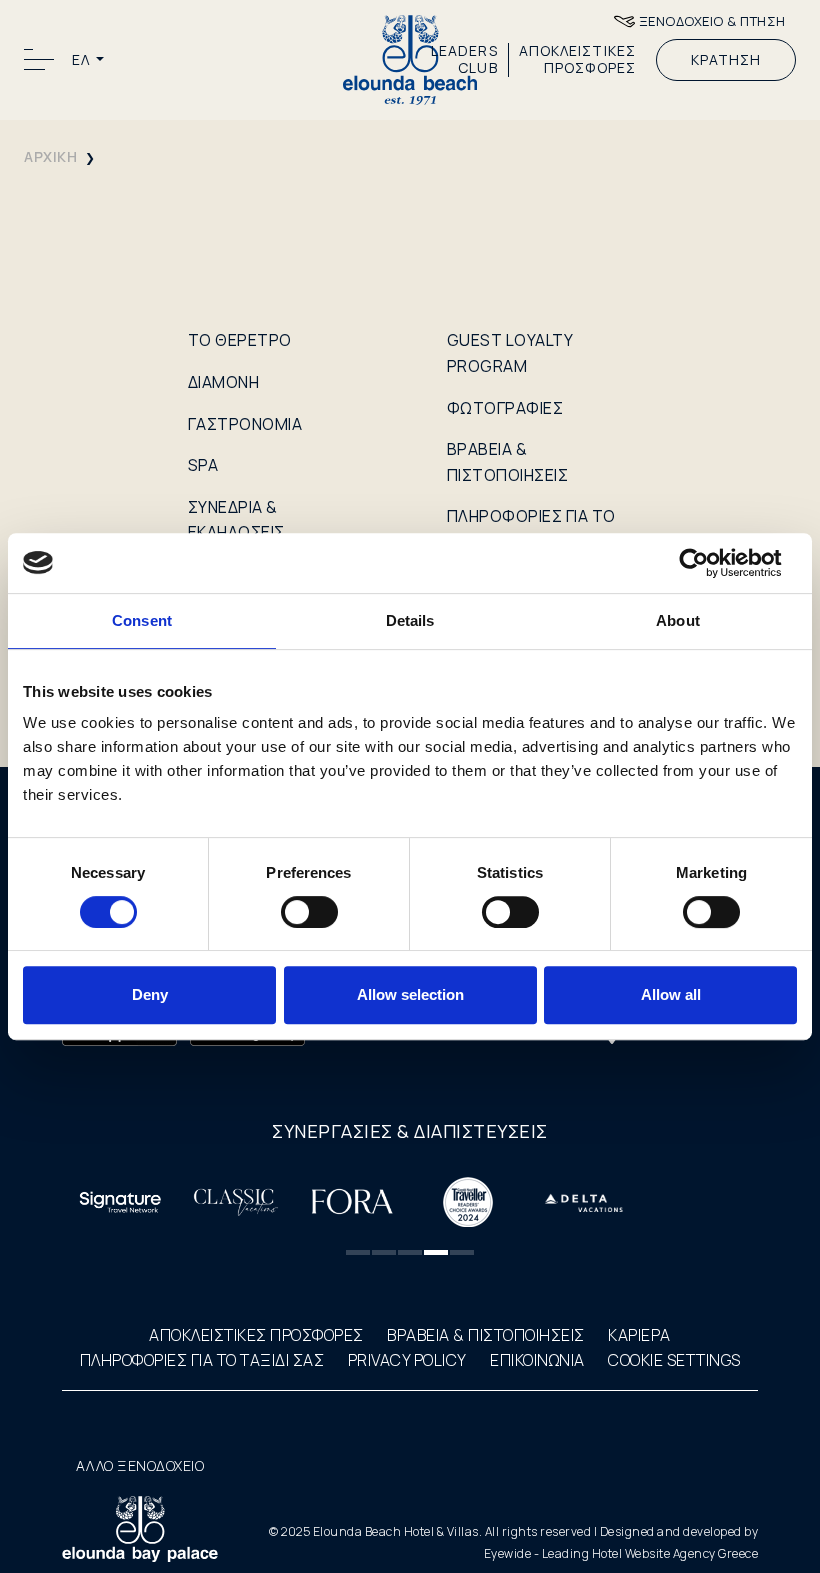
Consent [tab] (142, 620)
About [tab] (678, 620)
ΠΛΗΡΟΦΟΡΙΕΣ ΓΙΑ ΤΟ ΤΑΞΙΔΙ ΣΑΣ (202, 1360)
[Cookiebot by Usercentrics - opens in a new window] (709, 563)
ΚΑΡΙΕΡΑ (639, 1335)
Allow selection (410, 994)
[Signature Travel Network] (120, 1199)
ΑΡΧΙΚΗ (50, 156)
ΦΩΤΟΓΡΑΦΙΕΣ (505, 408)
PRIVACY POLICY (407, 1360)
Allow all (671, 994)
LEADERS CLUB (464, 60)
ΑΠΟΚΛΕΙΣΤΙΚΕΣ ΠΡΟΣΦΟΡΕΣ (577, 59)
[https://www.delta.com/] (584, 1200)
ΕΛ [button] (82, 59)
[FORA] (352, 1199)
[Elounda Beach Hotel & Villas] (410, 58)
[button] (358, 1252)
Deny (150, 994)
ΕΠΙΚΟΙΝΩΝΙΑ (537, 1360)
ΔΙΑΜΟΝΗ (224, 382)
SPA (203, 465)
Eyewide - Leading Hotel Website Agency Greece (621, 1553)
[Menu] (41, 59)
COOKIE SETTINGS (674, 1360)
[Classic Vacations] (236, 1199)
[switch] (309, 912)
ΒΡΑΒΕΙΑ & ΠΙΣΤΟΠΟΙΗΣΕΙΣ (486, 1335)
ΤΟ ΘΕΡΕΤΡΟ (240, 340)
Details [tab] (410, 620)
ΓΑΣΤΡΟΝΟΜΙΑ (245, 424)
